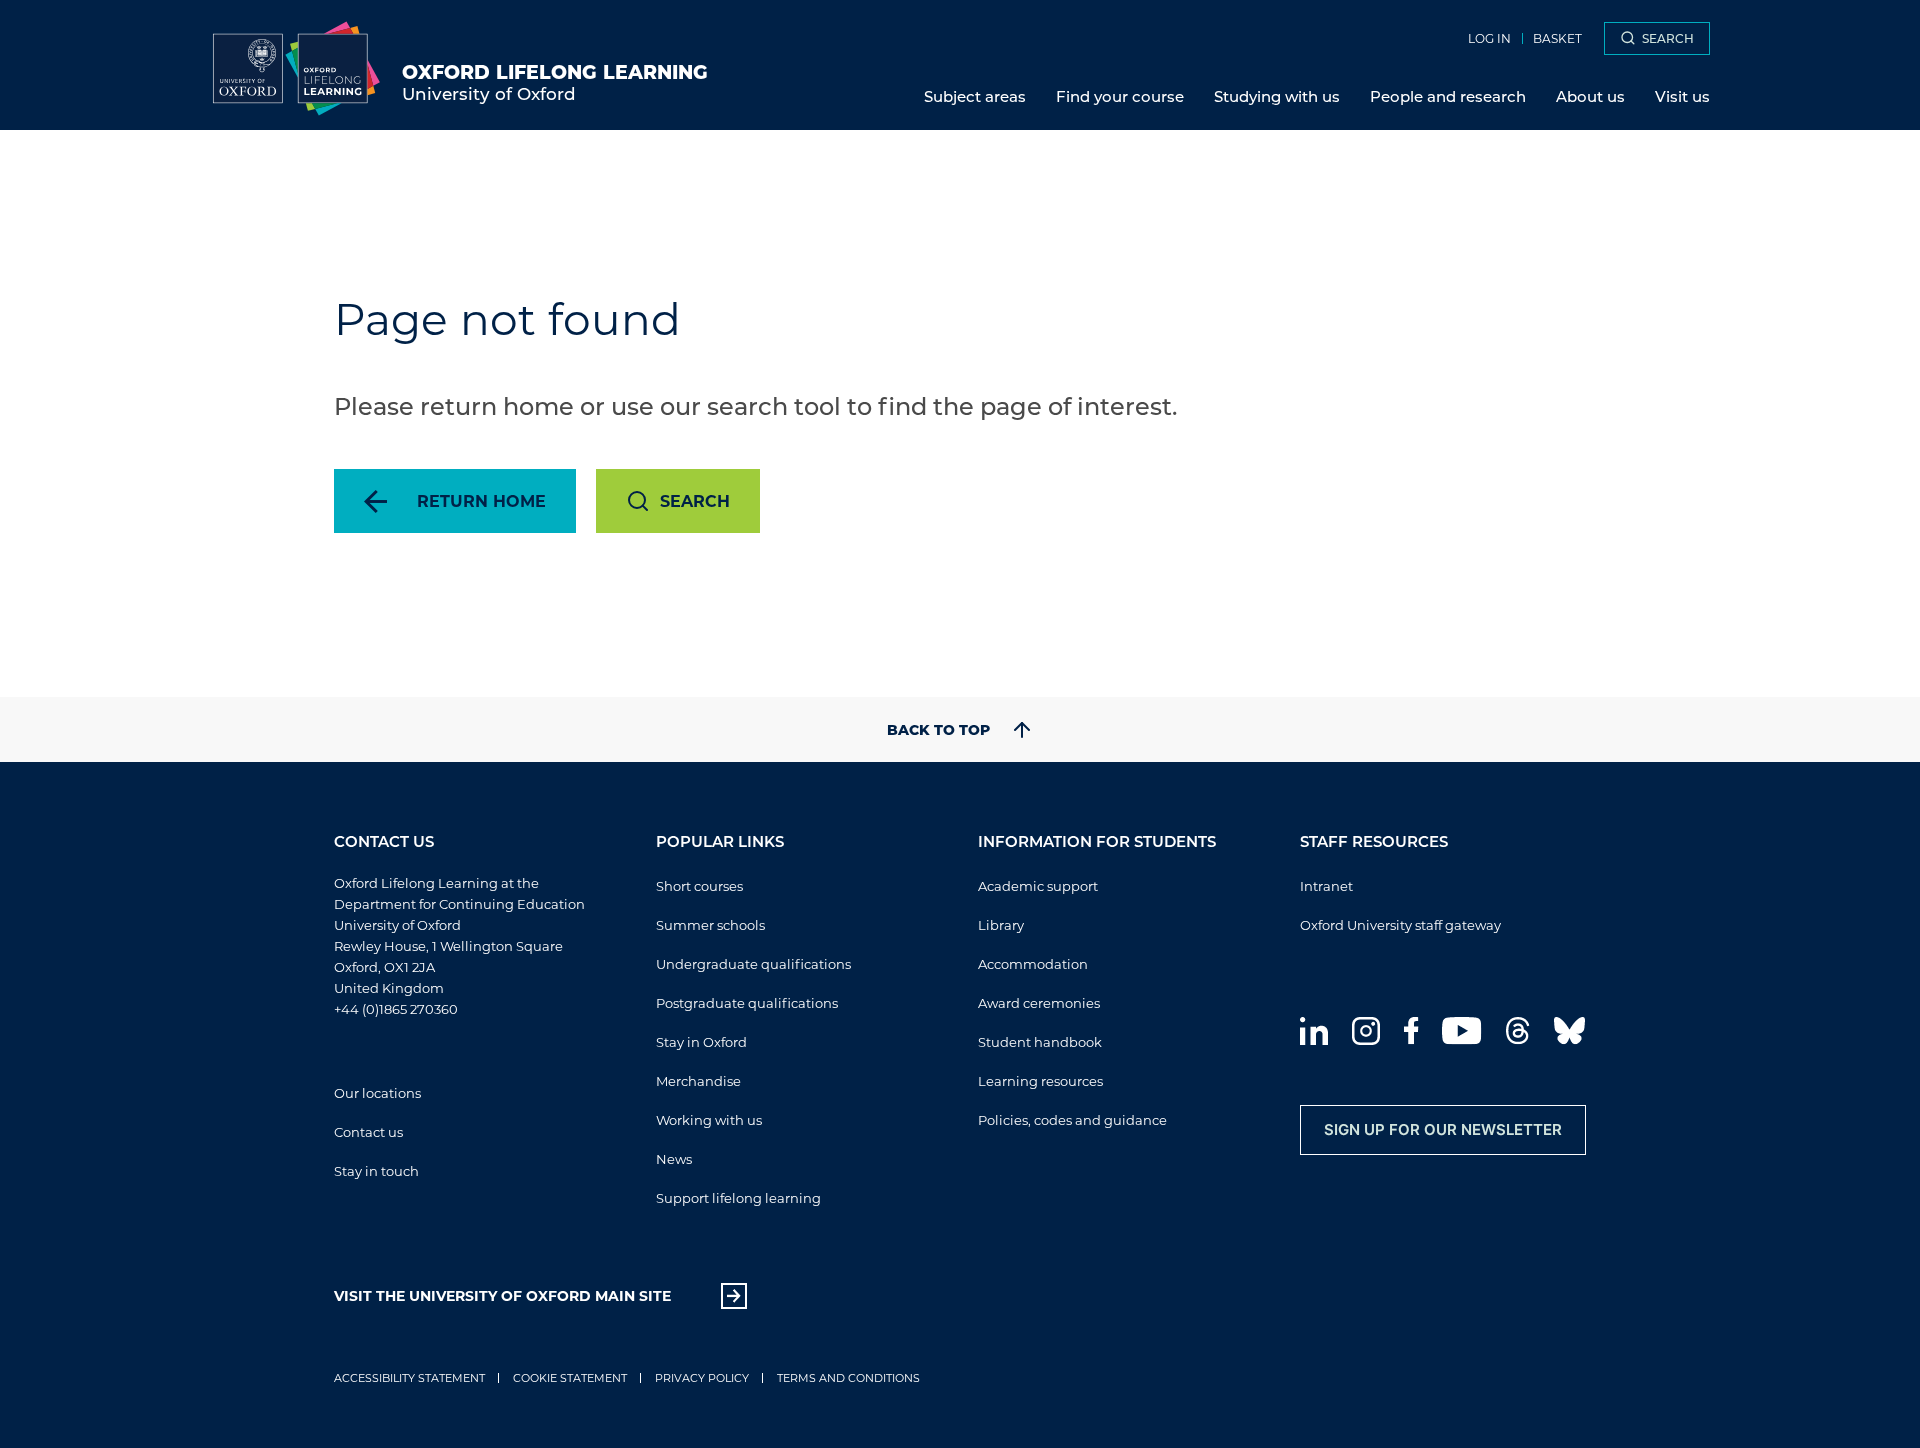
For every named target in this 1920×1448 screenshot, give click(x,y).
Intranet (1326, 885)
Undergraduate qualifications (753, 963)
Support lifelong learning (738, 1197)
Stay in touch (376, 1170)
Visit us (1682, 96)
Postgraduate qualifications (747, 1002)
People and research (1448, 96)
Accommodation (1033, 963)
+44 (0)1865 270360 (396, 1008)
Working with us (709, 1119)
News (674, 1158)
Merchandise (698, 1080)
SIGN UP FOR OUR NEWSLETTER (1443, 1129)
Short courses (699, 885)
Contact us (368, 1131)
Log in (1489, 38)
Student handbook (1040, 1041)
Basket (1557, 38)
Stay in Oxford (701, 1041)
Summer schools (710, 924)
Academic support (1038, 885)
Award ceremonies (1039, 1002)
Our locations (377, 1092)
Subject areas (975, 96)
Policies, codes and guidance (1072, 1119)
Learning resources (1040, 1080)
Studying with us (1277, 96)
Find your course (1120, 96)
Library (1001, 924)
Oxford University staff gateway (1400, 924)
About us (1590, 96)
